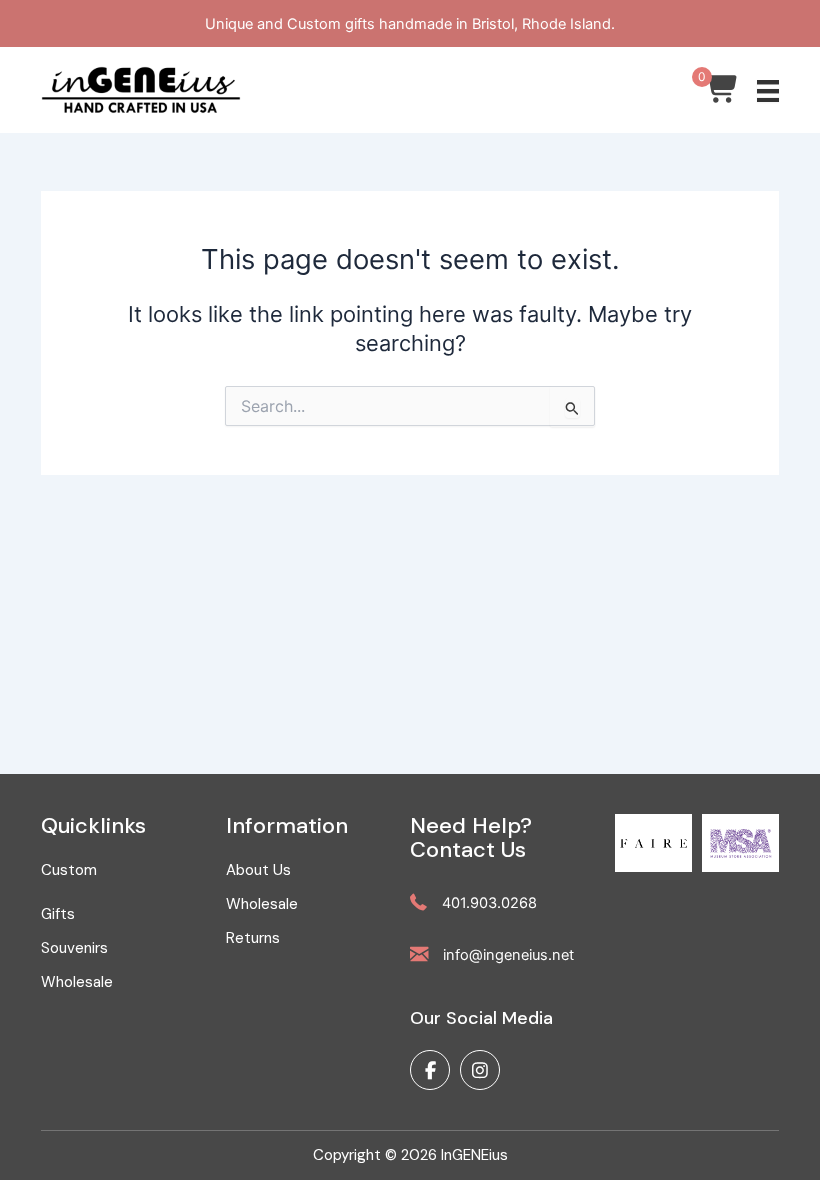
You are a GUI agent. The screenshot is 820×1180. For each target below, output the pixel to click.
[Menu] (768, 91)
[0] (722, 94)
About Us (258, 870)
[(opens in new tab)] (653, 842)
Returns (253, 938)
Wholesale (77, 982)
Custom (69, 870)
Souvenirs (74, 948)
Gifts (58, 914)
